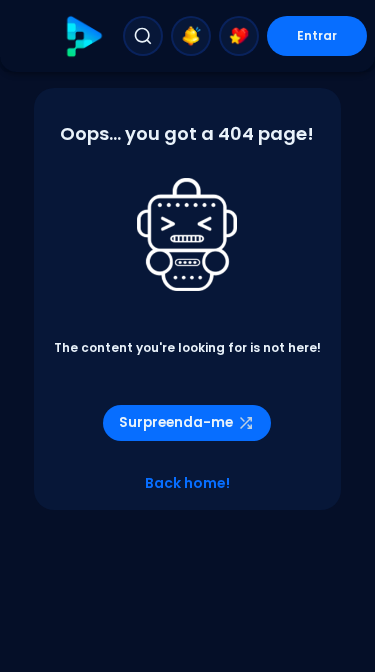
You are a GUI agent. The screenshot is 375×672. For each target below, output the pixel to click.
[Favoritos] (239, 36)
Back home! (187, 483)
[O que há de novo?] (191, 36)
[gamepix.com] (83, 36)
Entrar (317, 35)
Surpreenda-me (176, 422)
